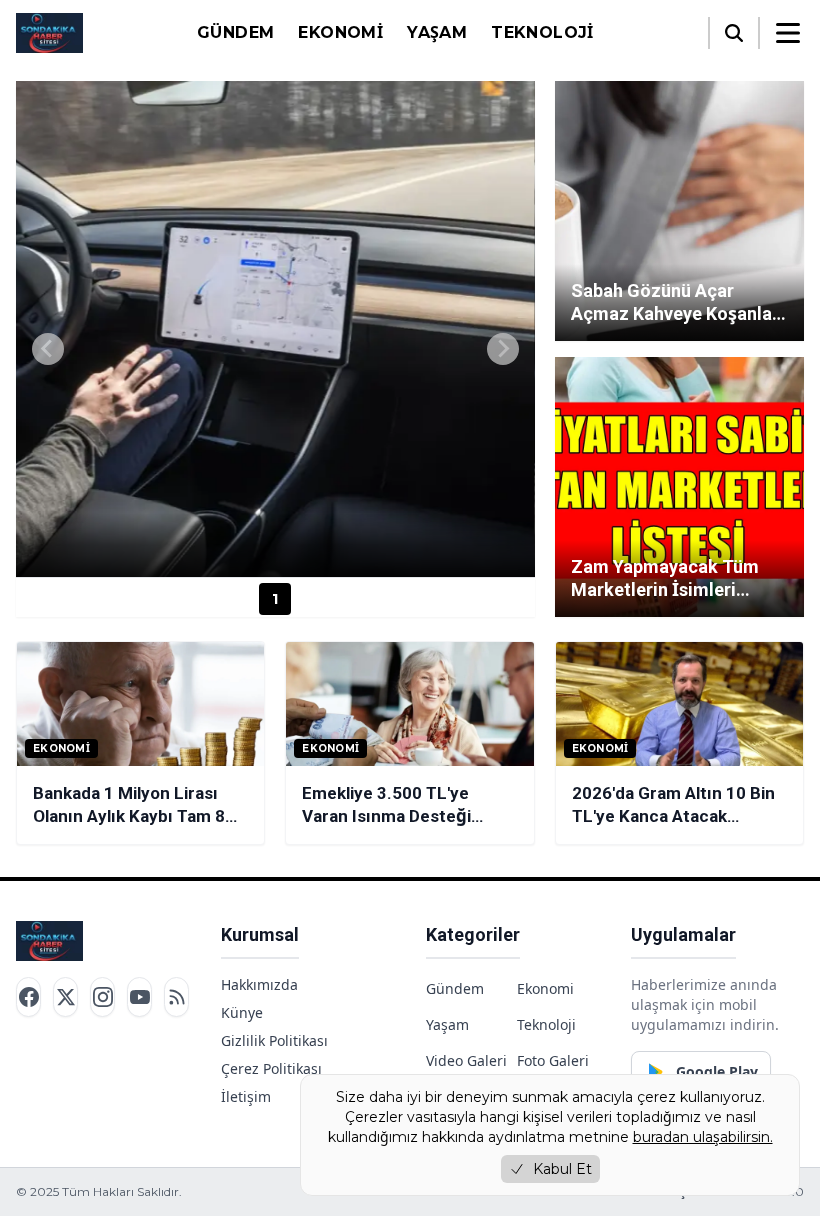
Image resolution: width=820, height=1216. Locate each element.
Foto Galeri (553, 1060)
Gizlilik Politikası (274, 1040)
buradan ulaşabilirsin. (703, 1137)
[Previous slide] (48, 349)
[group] (275, 329)
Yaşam (437, 32)
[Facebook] (28, 997)
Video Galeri (466, 1060)
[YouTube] (139, 997)
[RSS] (176, 997)
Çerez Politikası (271, 1068)
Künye (242, 1012)
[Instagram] (102, 997)
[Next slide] (503, 349)
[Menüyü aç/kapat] (788, 33)
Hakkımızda (259, 984)
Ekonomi (340, 32)
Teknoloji (542, 32)
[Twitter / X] (65, 997)
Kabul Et (562, 1169)
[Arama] (734, 33)
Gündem (235, 32)
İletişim (246, 1096)
